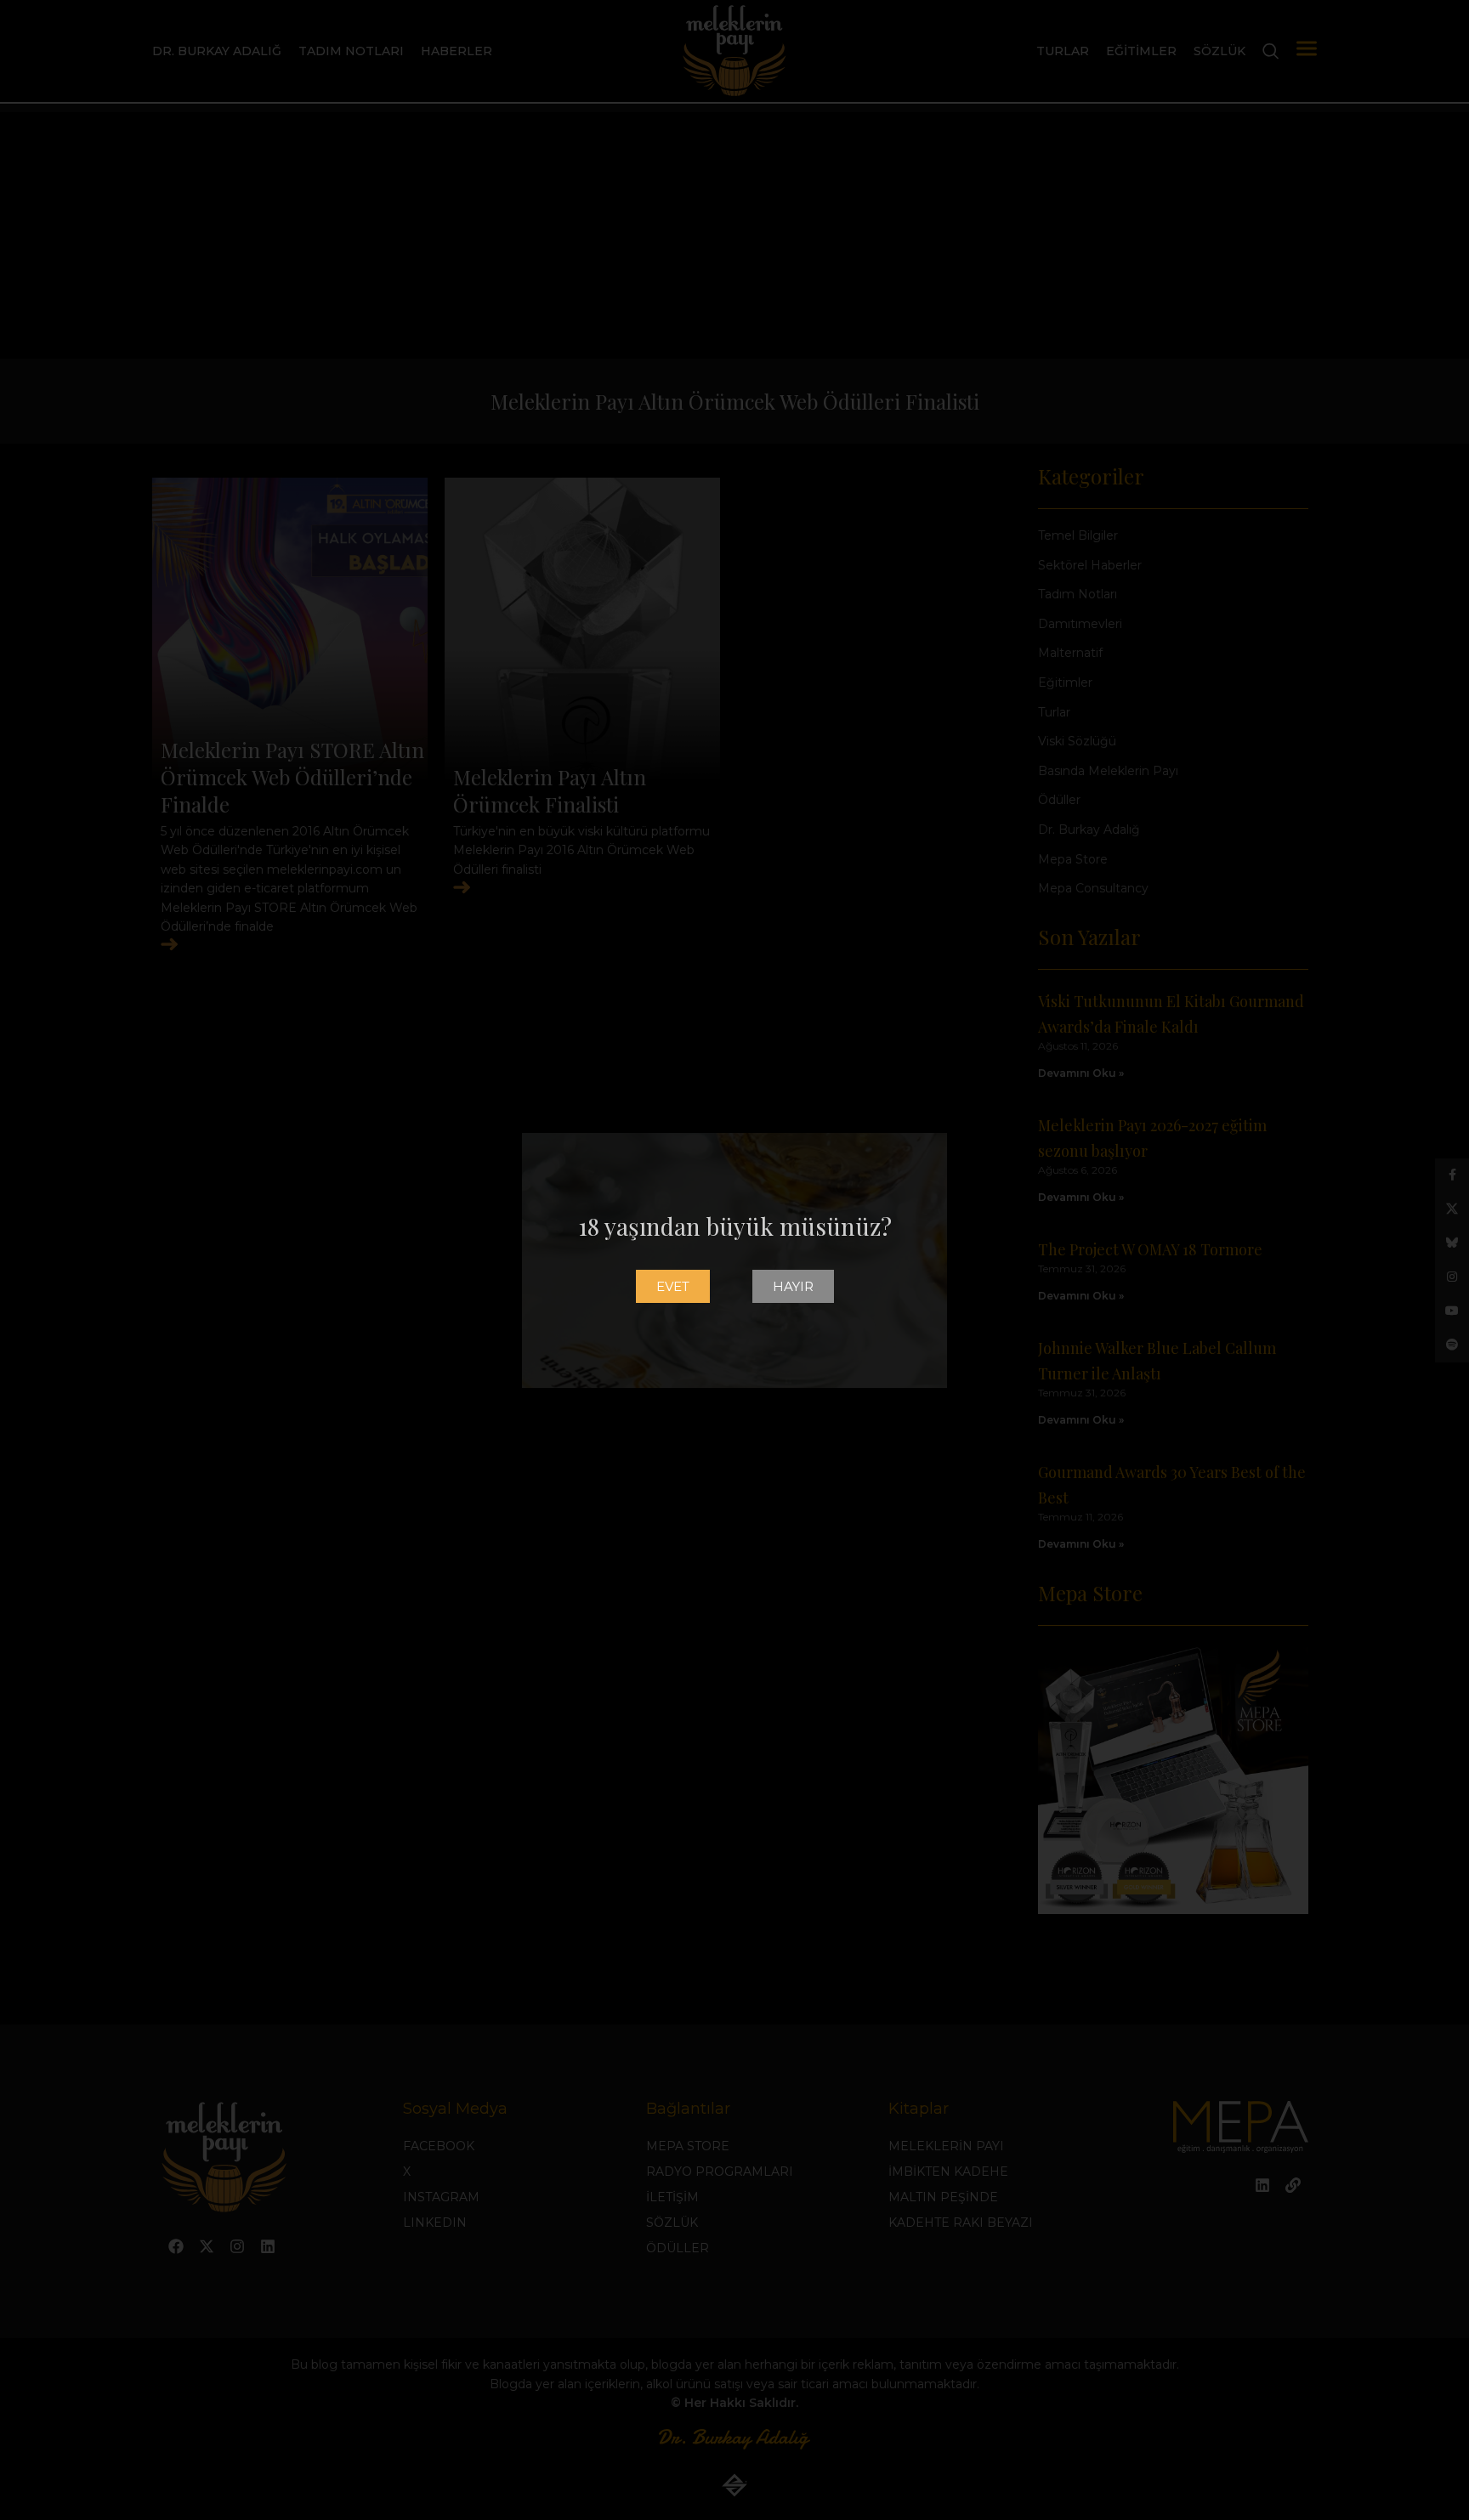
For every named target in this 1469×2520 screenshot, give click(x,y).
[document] (734, 1260)
